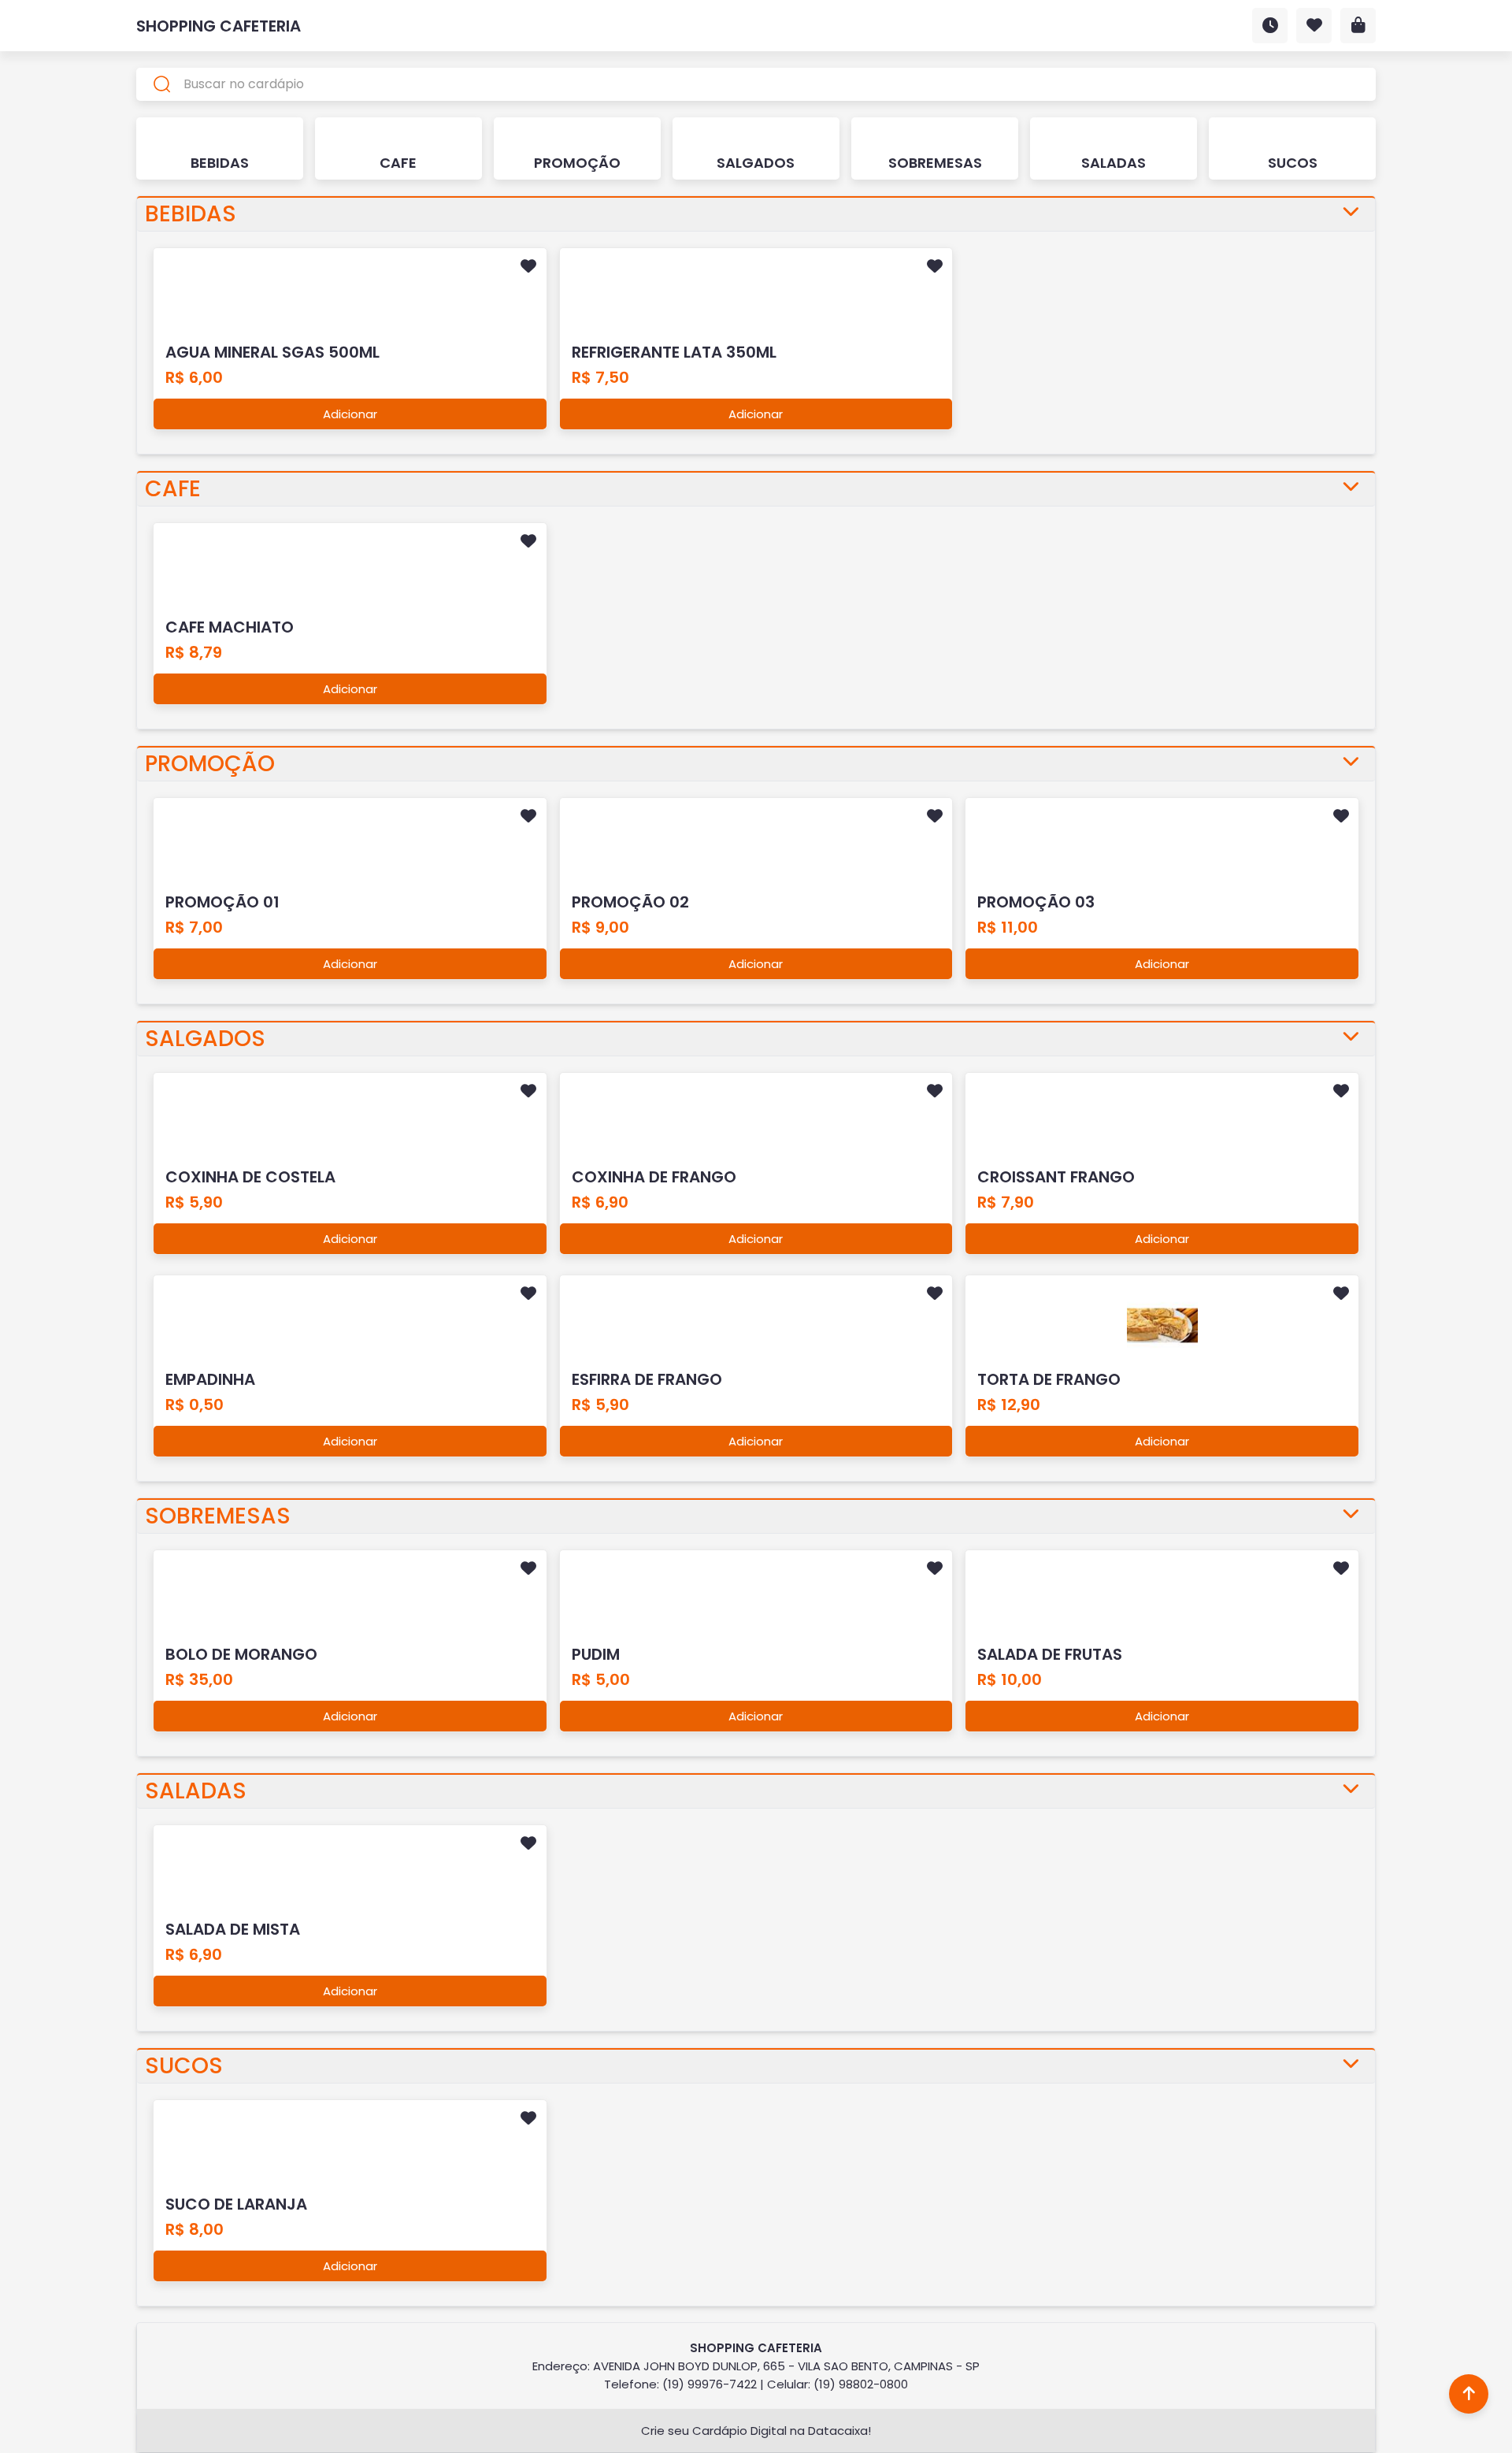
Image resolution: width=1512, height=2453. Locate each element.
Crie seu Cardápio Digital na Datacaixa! (756, 2431)
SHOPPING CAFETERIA (219, 26)
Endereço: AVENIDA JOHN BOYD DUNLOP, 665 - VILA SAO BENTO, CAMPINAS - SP (756, 2366)
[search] (756, 84)
